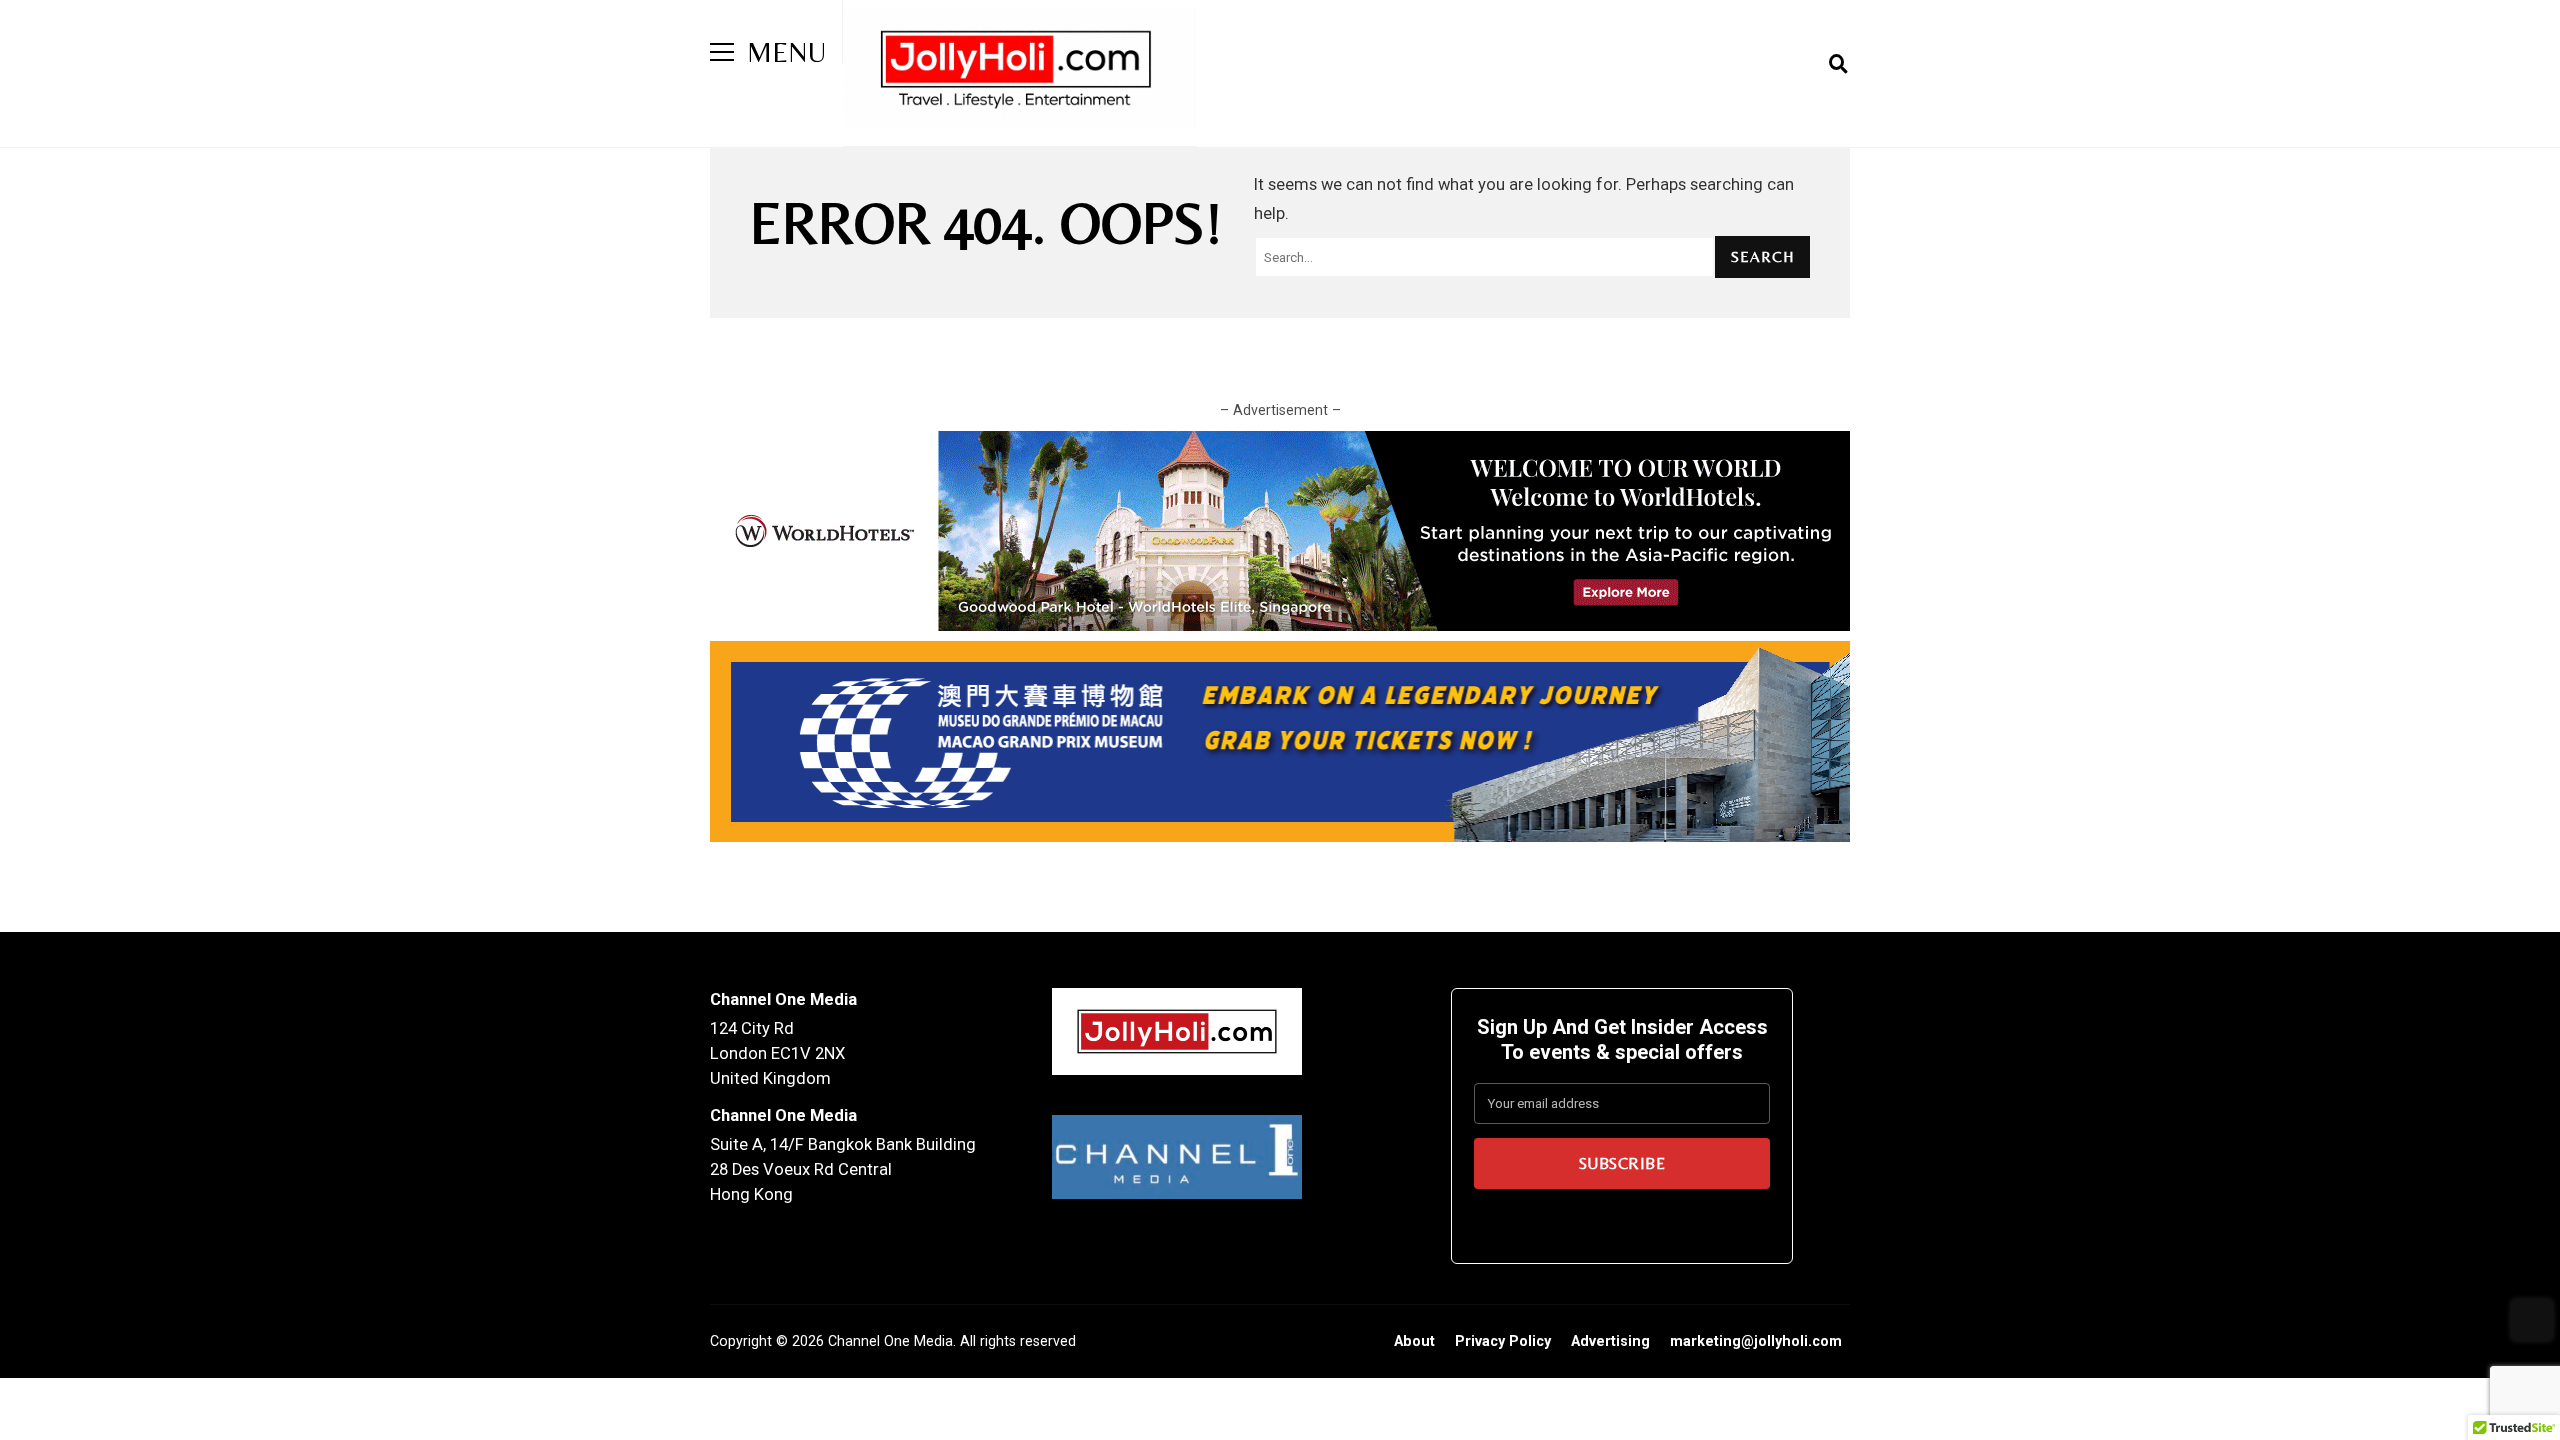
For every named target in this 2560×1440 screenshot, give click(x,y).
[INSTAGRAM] (1809, 64)
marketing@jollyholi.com (1756, 1341)
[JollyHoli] (1020, 73)
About (1414, 1341)
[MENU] (722, 52)
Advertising (1610, 1341)
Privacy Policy (1503, 1341)
